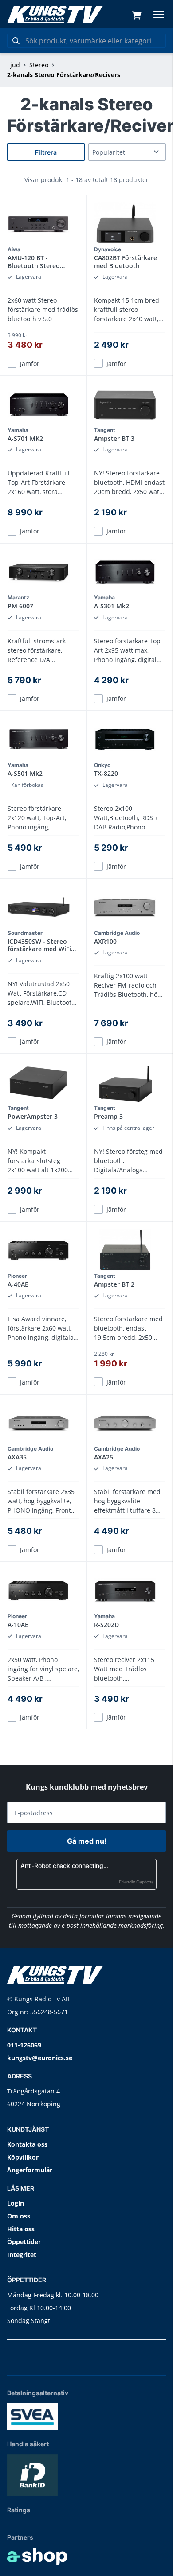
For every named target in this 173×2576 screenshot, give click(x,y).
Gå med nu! (87, 1841)
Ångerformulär (30, 2170)
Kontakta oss (27, 2144)
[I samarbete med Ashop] (37, 2557)
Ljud (14, 65)
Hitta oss (21, 2229)
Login (16, 2203)
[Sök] (16, 41)
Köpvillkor (23, 2157)
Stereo (39, 65)
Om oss (19, 2216)
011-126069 (24, 2045)
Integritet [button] (22, 2255)
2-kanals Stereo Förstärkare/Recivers (64, 75)
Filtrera (46, 152)
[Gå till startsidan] (55, 15)
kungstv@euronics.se (40, 2058)
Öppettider (24, 2242)
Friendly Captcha (136, 1882)
